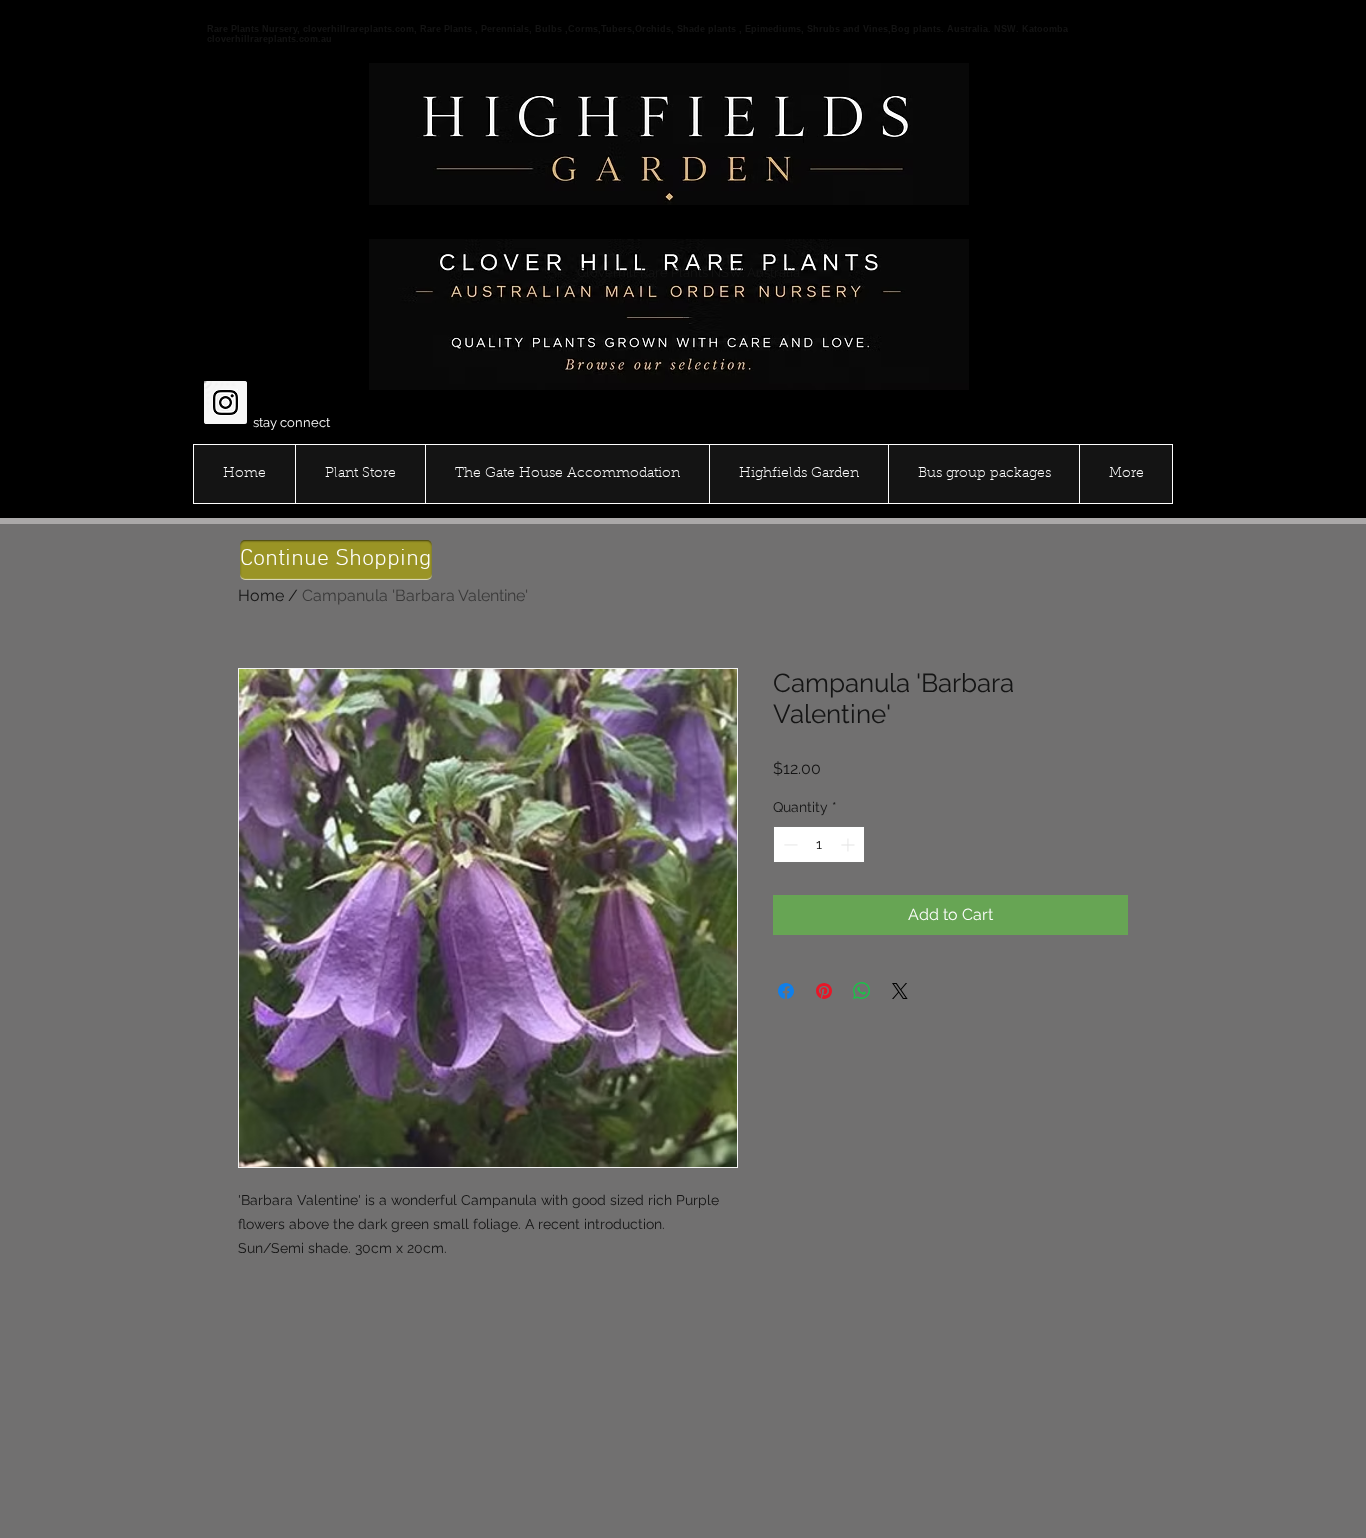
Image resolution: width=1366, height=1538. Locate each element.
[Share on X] (900, 991)
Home (261, 595)
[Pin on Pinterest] (824, 991)
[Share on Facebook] (786, 991)
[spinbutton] (819, 844)
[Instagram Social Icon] (225, 402)
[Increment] (849, 844)
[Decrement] (788, 844)
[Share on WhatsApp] (862, 991)
